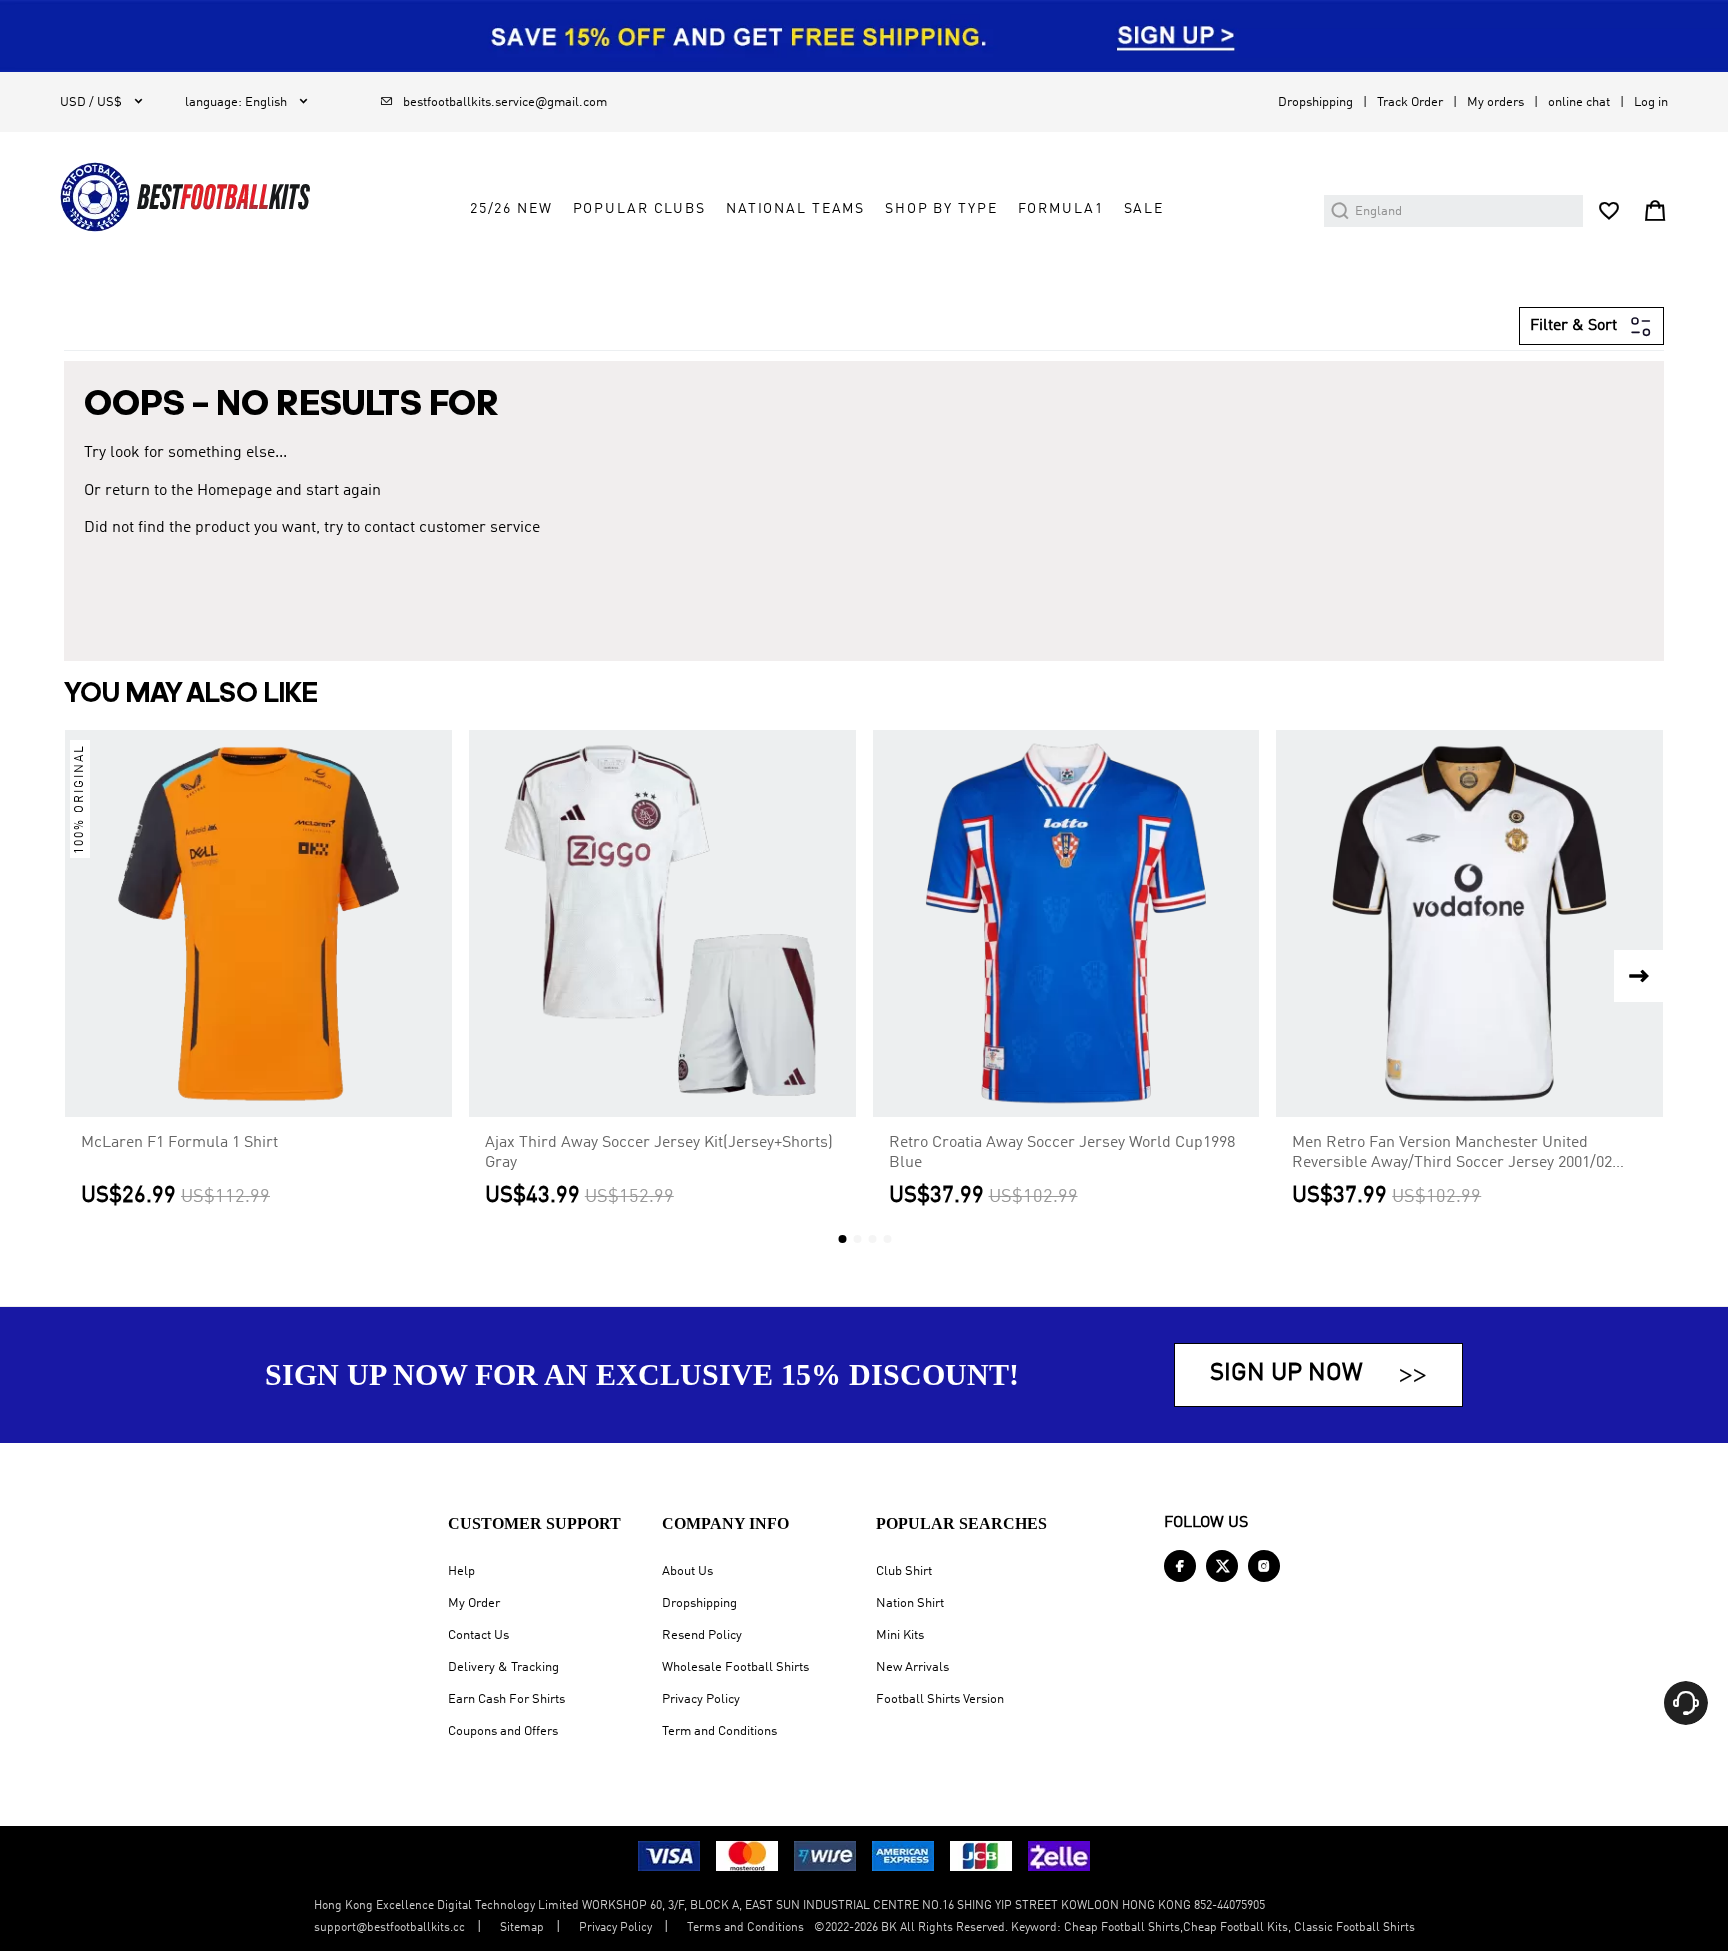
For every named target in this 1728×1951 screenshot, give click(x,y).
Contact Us (478, 1635)
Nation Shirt (910, 1603)
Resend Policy (702, 1635)
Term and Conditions (719, 1731)
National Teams (795, 209)
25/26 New (511, 209)
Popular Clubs (639, 209)
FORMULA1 (1061, 209)
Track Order (1410, 102)
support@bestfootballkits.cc (389, 1928)
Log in (1651, 102)
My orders (1495, 102)
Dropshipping (1315, 102)
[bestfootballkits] (185, 197)
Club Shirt (904, 1571)
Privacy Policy (701, 1699)
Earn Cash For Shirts (506, 1699)
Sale (1144, 209)
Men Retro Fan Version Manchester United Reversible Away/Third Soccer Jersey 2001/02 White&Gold (1452, 1154)
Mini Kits (900, 1635)
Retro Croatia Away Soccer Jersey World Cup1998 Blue (1062, 1153)
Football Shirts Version (940, 1699)
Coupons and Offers (503, 1731)
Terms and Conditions (745, 1928)
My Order (474, 1603)
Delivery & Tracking (503, 1667)
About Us (687, 1571)
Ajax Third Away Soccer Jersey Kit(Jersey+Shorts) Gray (659, 1153)
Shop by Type (941, 209)
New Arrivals (912, 1667)
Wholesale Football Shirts (735, 1667)
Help (461, 1571)
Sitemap (522, 1928)
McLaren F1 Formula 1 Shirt (179, 1143)
